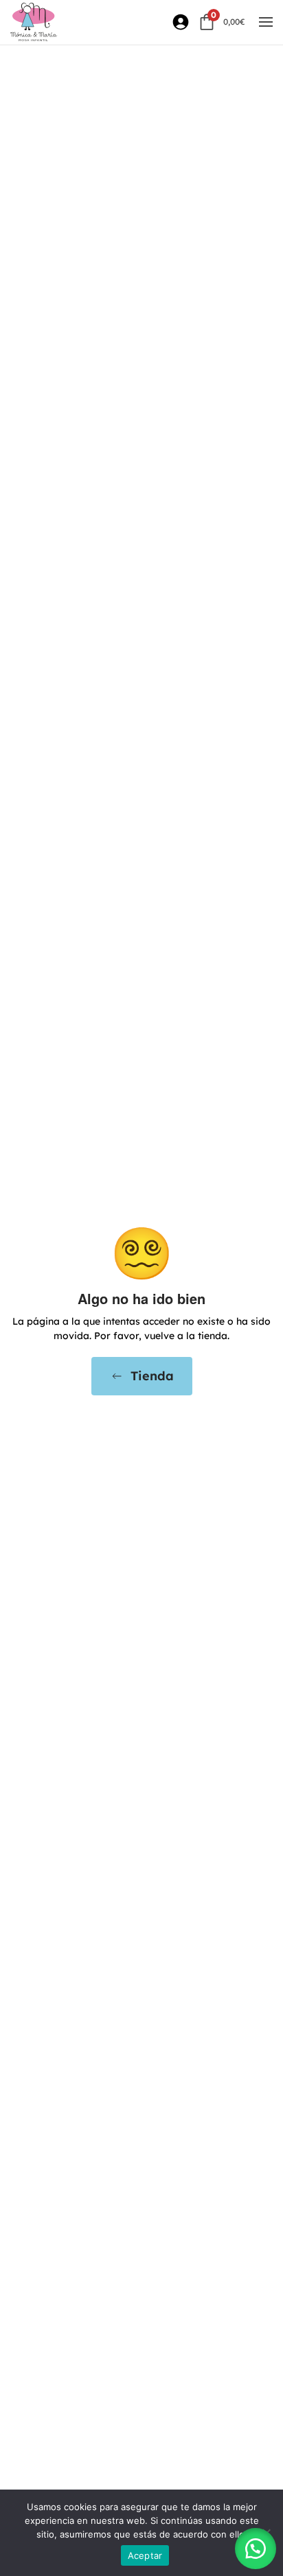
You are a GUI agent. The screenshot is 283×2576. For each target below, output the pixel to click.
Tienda (152, 1376)
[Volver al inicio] (34, 22)
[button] (266, 22)
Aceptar (145, 2555)
